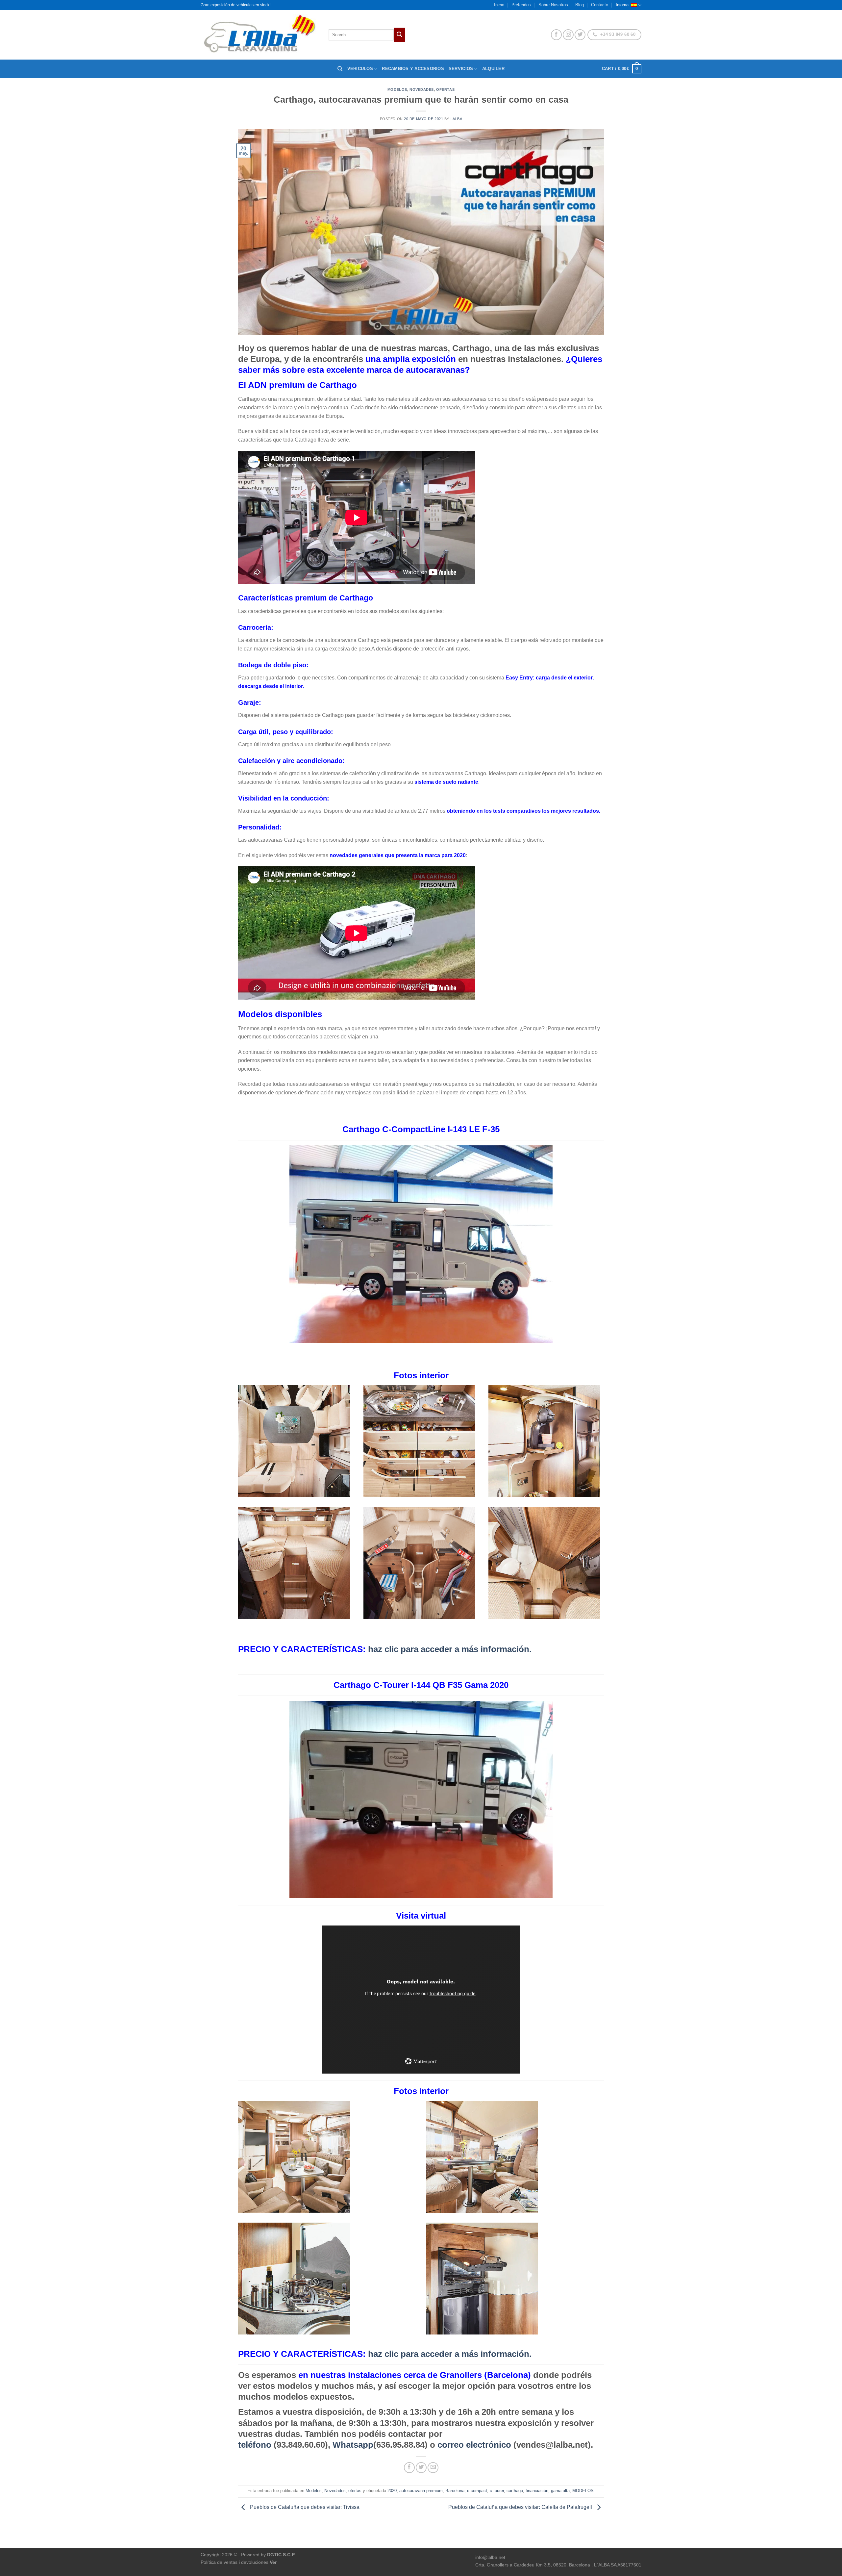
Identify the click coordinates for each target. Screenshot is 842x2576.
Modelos (397, 89)
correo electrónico (474, 2445)
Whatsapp (353, 2445)
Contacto (600, 5)
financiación (537, 2491)
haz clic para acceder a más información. (385, 1649)
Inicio (499, 5)
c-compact (477, 2491)
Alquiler (493, 69)
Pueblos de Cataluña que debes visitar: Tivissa (304, 2507)
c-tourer (497, 2491)
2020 (392, 2491)
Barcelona (455, 2491)
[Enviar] (399, 35)
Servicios (461, 69)
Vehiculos (360, 69)
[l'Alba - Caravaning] (260, 35)
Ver (273, 2562)
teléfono (255, 2445)
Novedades (422, 89)
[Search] (340, 69)
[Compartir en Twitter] (421, 2468)
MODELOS (583, 2491)
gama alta (560, 2491)
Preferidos (521, 5)
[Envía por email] (433, 2468)
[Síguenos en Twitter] (580, 35)
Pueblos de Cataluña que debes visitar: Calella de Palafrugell (521, 2507)
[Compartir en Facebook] (409, 2468)
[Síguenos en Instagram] (568, 35)
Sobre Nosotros (553, 5)
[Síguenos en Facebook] (556, 35)
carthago (515, 2491)
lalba (457, 119)
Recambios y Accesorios (413, 69)
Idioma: (623, 5)
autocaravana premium (421, 2491)
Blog (580, 5)
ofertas (445, 89)
